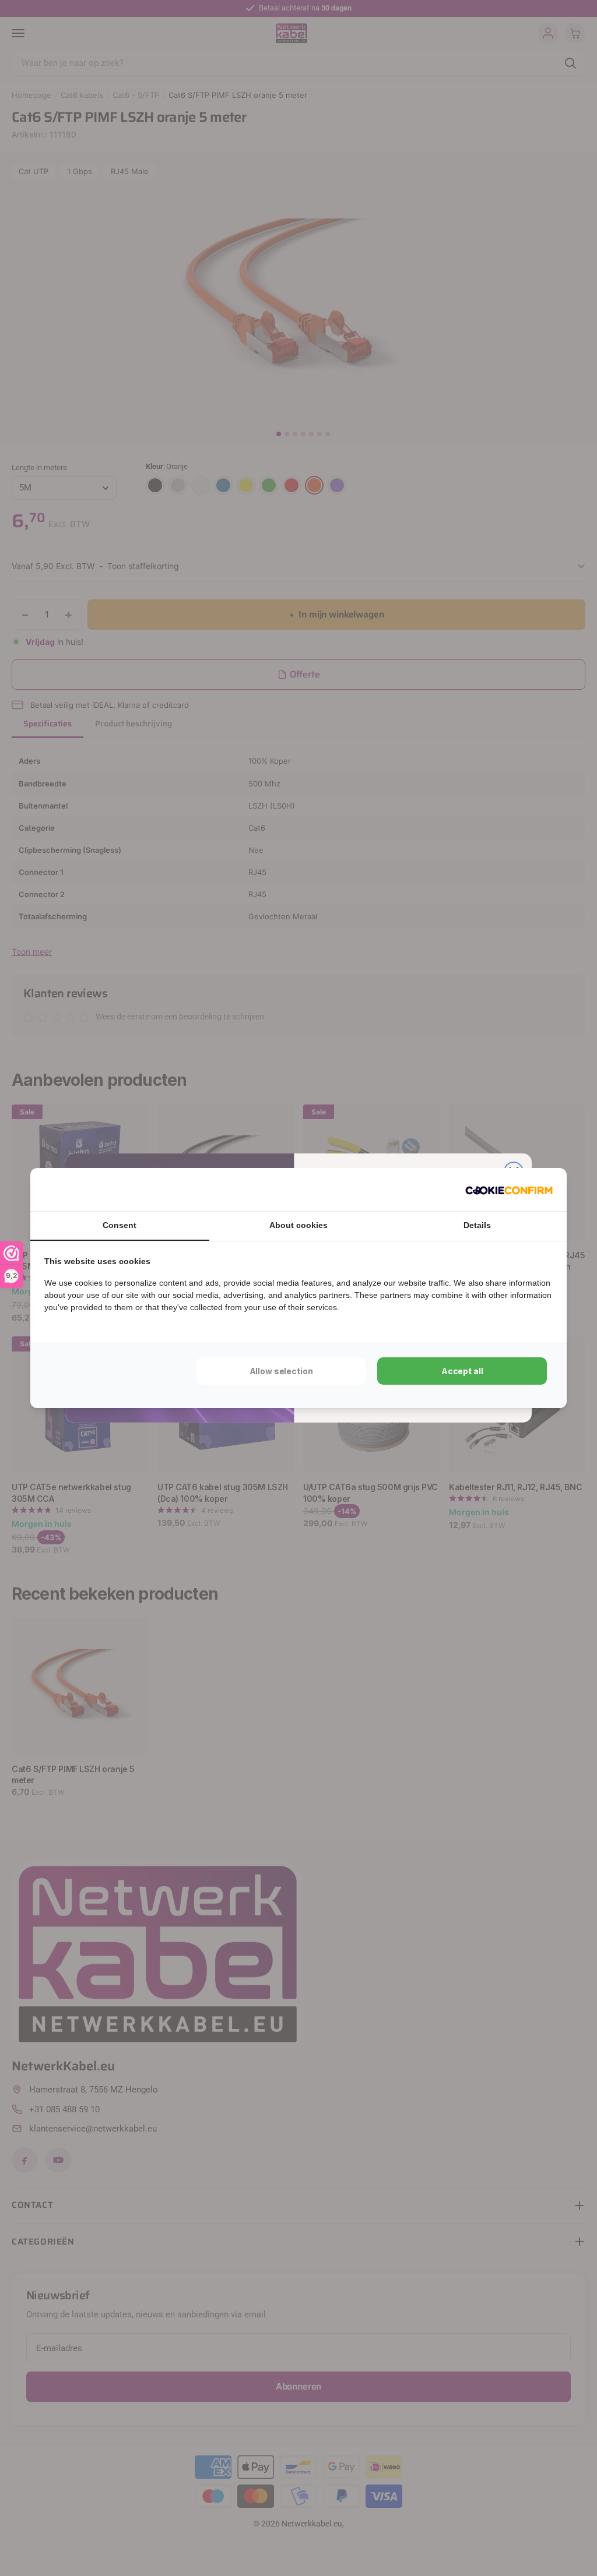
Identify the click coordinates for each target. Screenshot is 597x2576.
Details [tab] (477, 1225)
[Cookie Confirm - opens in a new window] (509, 1190)
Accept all (462, 1371)
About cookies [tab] (298, 1225)
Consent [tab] (120, 1225)
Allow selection (281, 1371)
